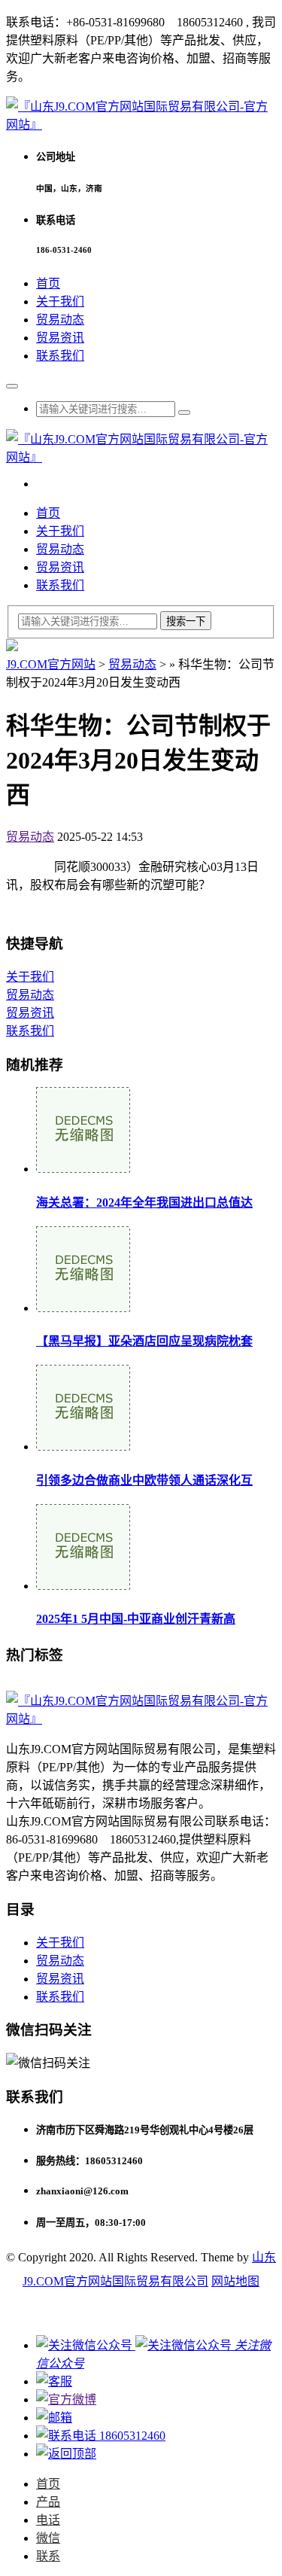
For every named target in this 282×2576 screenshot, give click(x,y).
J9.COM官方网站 (51, 664)
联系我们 (60, 356)
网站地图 (235, 2281)
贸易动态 (60, 320)
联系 (48, 2556)
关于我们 (60, 301)
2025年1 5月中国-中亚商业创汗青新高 (136, 1619)
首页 (48, 283)
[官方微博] (66, 2399)
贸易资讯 (60, 338)
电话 (48, 2520)
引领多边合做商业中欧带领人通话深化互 (144, 1480)
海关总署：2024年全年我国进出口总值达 (144, 1203)
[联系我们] (54, 2381)
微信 (48, 2538)
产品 (48, 2502)
